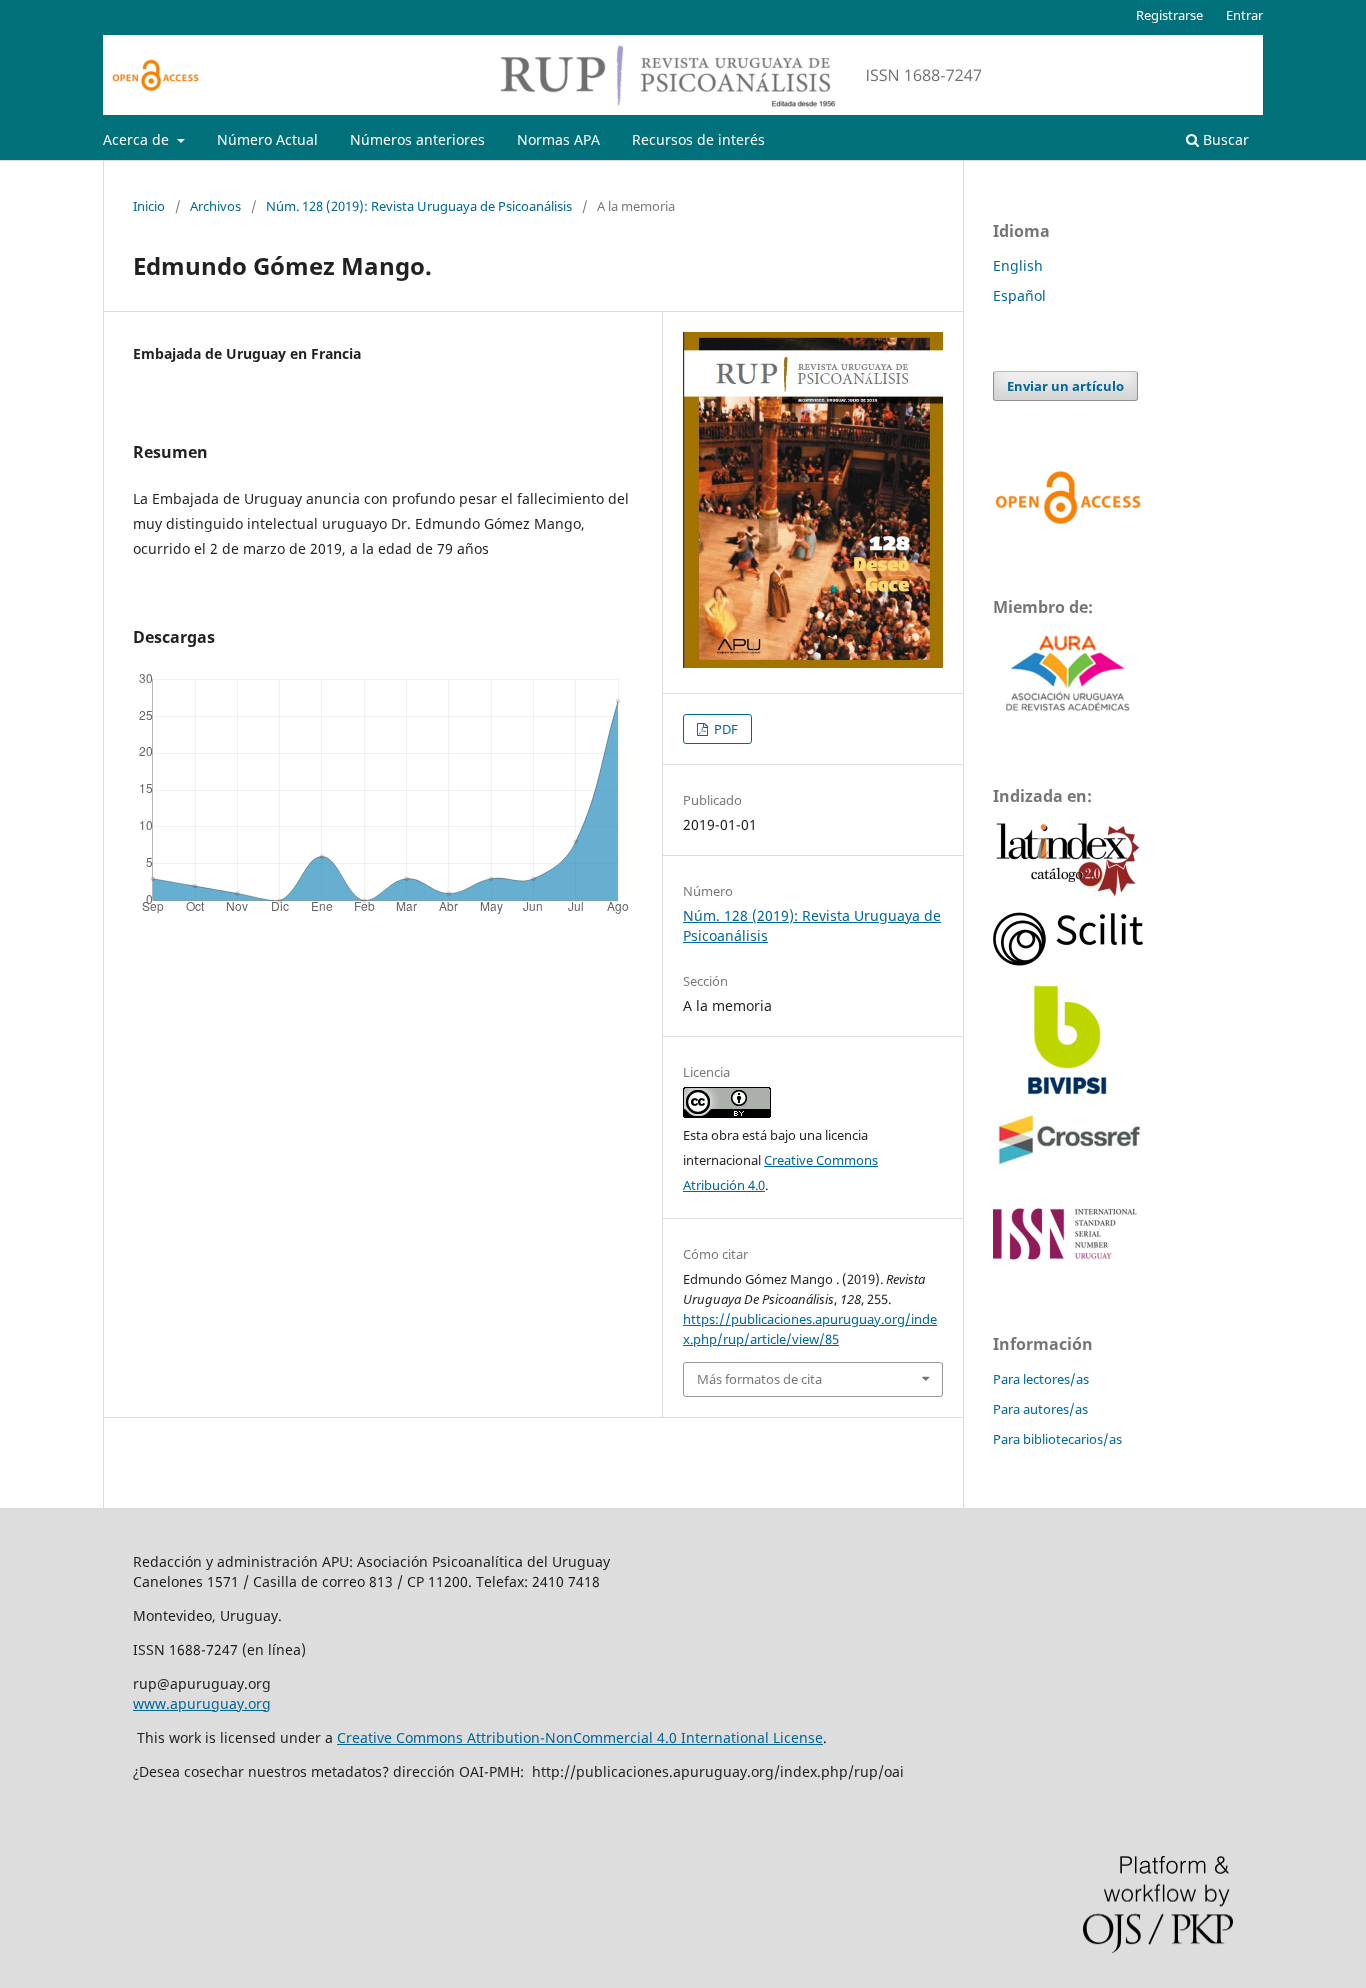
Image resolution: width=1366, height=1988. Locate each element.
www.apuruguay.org (202, 1703)
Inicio (149, 206)
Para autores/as (1040, 1409)
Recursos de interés (698, 139)
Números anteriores (417, 139)
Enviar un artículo (1065, 386)
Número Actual (267, 139)
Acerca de (138, 139)
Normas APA (558, 139)
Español (1019, 295)
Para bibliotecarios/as (1057, 1439)
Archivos (215, 206)
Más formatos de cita (759, 1379)
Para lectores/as (1041, 1379)
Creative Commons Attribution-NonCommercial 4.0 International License (580, 1737)
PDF (724, 729)
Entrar (1244, 15)
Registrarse (1169, 15)
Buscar (1224, 139)
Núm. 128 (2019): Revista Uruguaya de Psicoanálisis (419, 206)
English (1018, 265)
